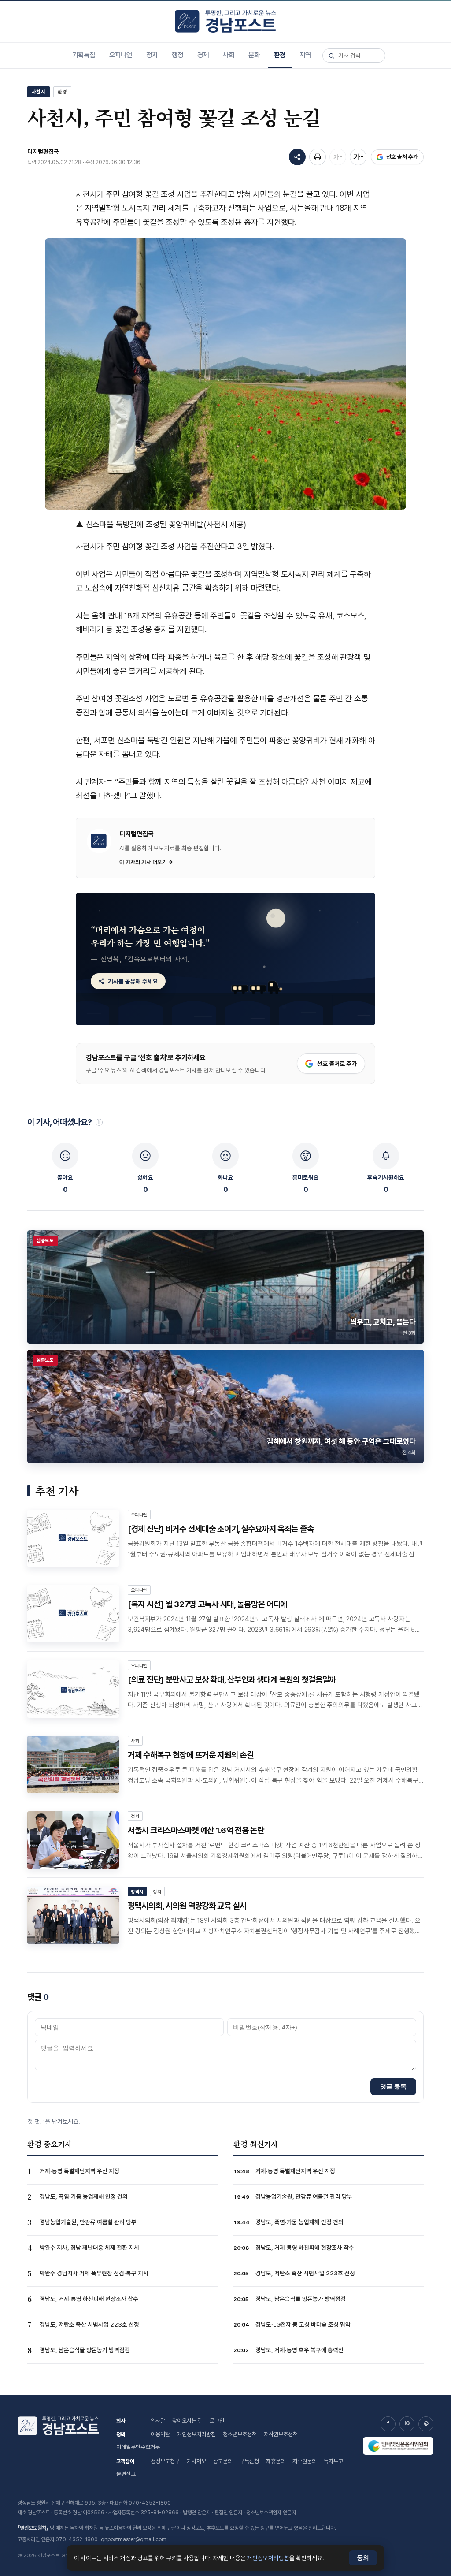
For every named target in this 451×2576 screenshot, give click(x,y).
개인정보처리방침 (196, 2434)
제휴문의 (276, 2461)
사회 (229, 55)
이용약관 (160, 2434)
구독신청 (249, 2461)
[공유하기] (297, 157)
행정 (177, 55)
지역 (305, 55)
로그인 (217, 2421)
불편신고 (126, 2474)
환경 (280, 55)
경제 (203, 55)
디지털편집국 (43, 152)
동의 (363, 2558)
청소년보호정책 (240, 2434)
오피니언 (121, 55)
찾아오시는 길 (187, 2421)
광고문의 (223, 2461)
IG (407, 2423)
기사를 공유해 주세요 (133, 981)
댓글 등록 (393, 2086)
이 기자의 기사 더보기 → (146, 862)
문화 (254, 55)
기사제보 (196, 2461)
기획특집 (84, 55)
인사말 (158, 2421)
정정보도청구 (165, 2461)
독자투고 (333, 2461)
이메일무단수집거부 (138, 2447)
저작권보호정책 (281, 2434)
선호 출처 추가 (402, 157)
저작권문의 (305, 2461)
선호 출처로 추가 (337, 1064)
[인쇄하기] (318, 157)
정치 (152, 55)
